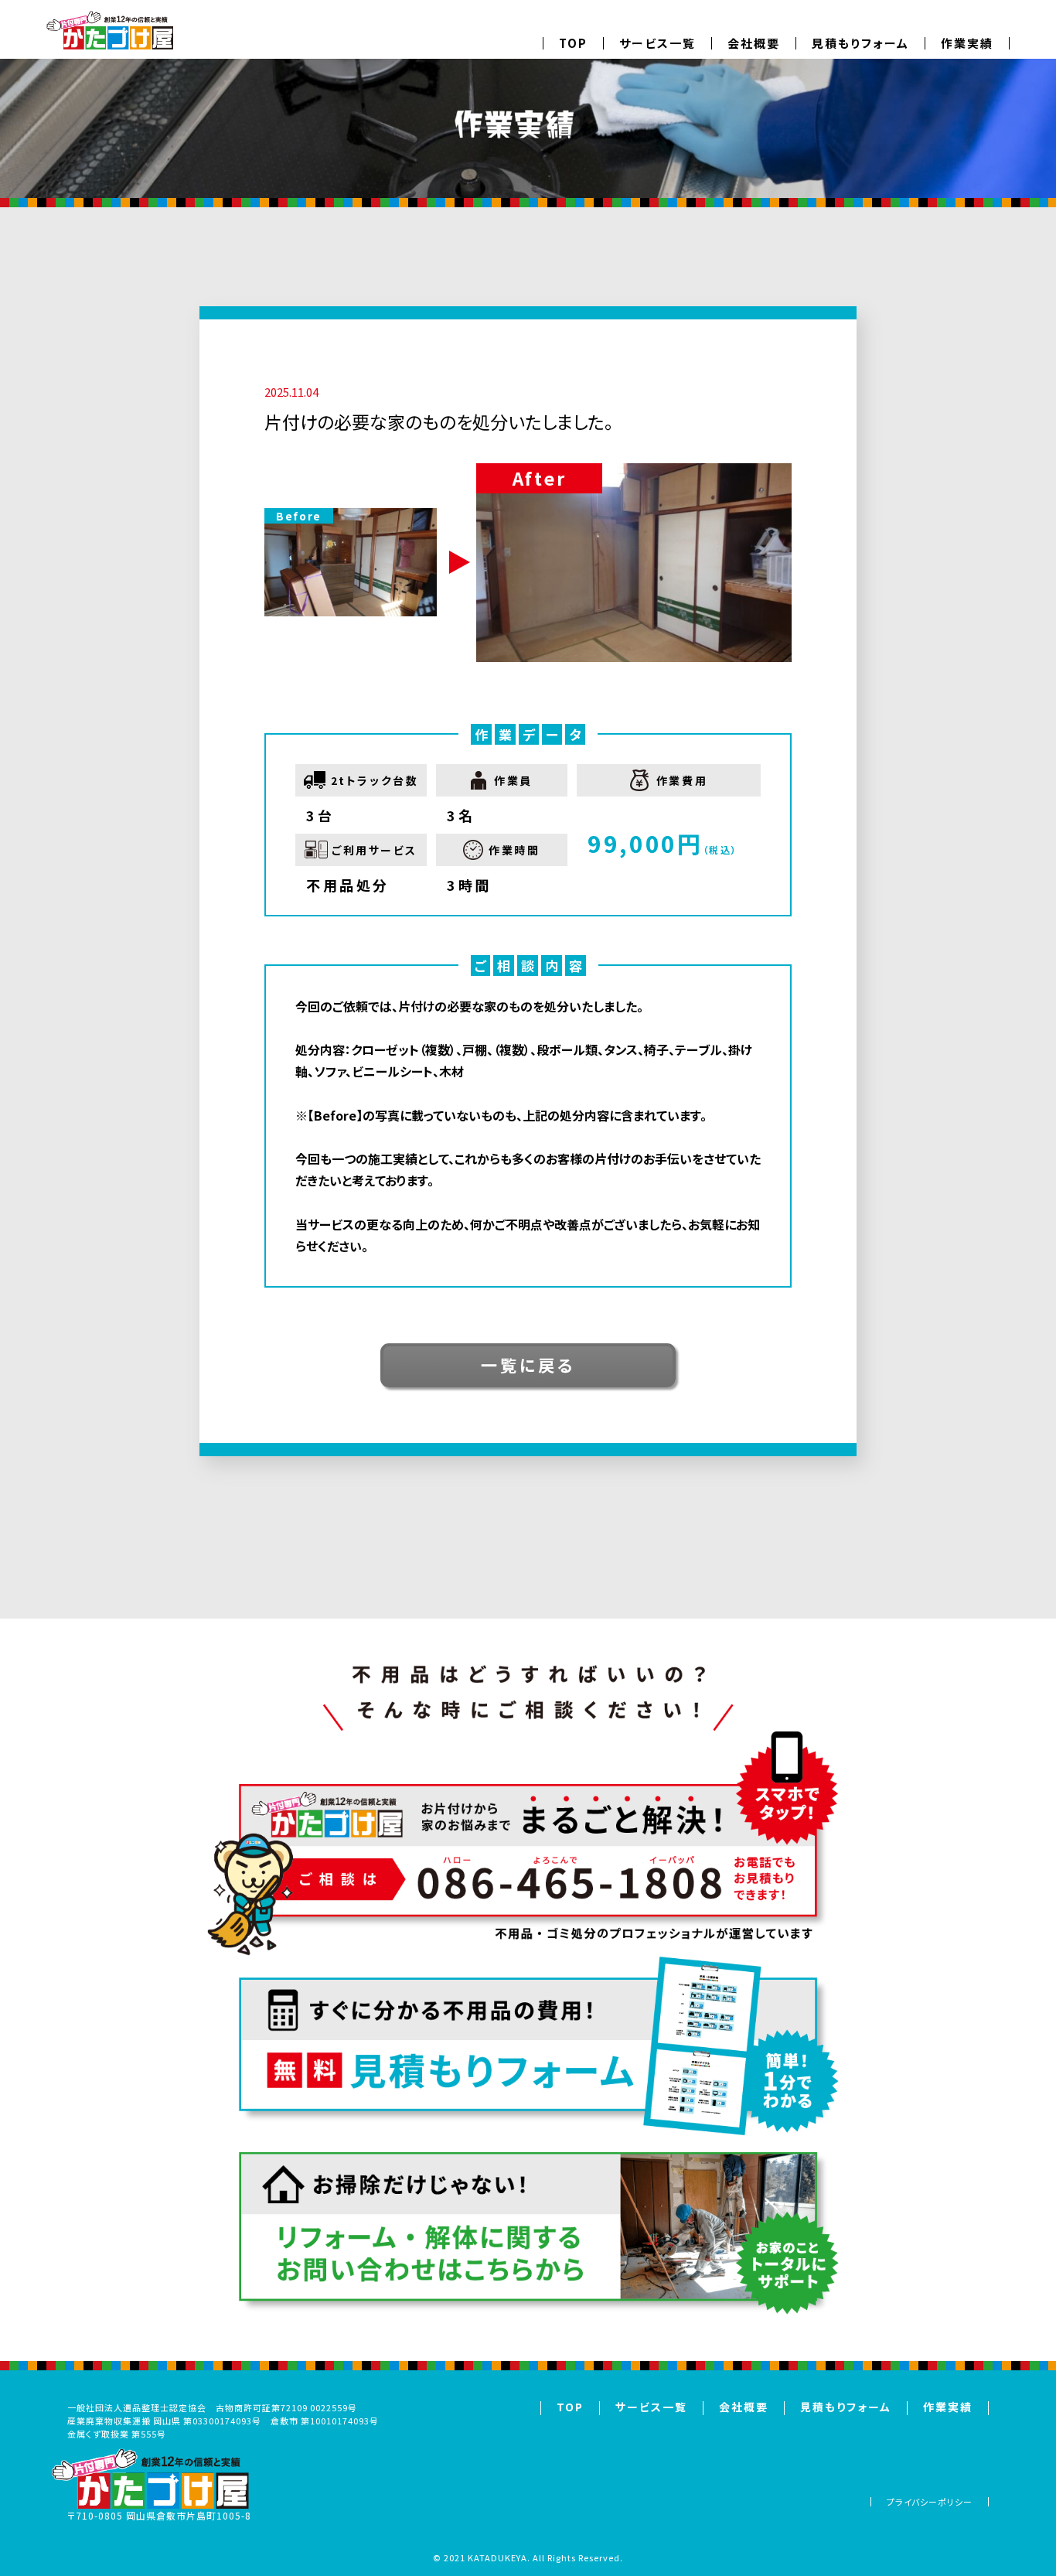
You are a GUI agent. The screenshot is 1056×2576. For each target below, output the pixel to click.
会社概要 (754, 43)
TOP (573, 43)
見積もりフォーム (860, 43)
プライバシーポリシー (930, 2502)
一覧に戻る (528, 1365)
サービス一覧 (657, 43)
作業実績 (967, 43)
